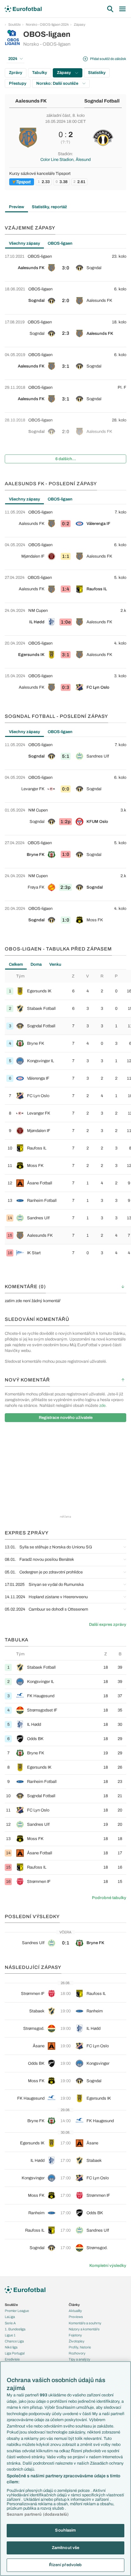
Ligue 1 (10, 2335)
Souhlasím (65, 2530)
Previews (76, 2317)
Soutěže (14, 24)
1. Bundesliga (15, 2329)
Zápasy (80, 24)
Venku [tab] (55, 964)
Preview (17, 207)
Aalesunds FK (31, 101)
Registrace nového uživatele (66, 1418)
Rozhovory (77, 2353)
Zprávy (16, 73)
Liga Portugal (15, 2353)
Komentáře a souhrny (85, 2323)
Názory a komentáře (84, 2329)
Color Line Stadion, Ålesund (65, 160)
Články (74, 2305)
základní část (58, 116)
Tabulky (40, 73)
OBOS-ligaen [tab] (60, 243)
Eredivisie (12, 2359)
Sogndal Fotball (102, 101)
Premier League (17, 2311)
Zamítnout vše (66, 2548)
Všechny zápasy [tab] (24, 243)
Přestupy (18, 83)
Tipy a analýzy (79, 2359)
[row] (65, 265)
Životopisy (77, 2341)
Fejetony (75, 2335)
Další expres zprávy (108, 1625)
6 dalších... (66, 459)
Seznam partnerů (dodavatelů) (38, 2514)
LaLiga (10, 2317)
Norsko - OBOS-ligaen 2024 (47, 24)
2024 (13, 59)
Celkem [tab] (16, 964)
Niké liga (11, 2347)
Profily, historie (80, 2347)
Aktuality (75, 2311)
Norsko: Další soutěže (58, 83)
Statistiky (97, 73)
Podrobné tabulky (109, 1898)
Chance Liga (14, 2341)
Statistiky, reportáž (49, 207)
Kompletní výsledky (108, 2266)
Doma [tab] (36, 964)
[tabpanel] (65, 358)
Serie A (10, 2323)
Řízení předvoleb (65, 2565)
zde (102, 1406)
